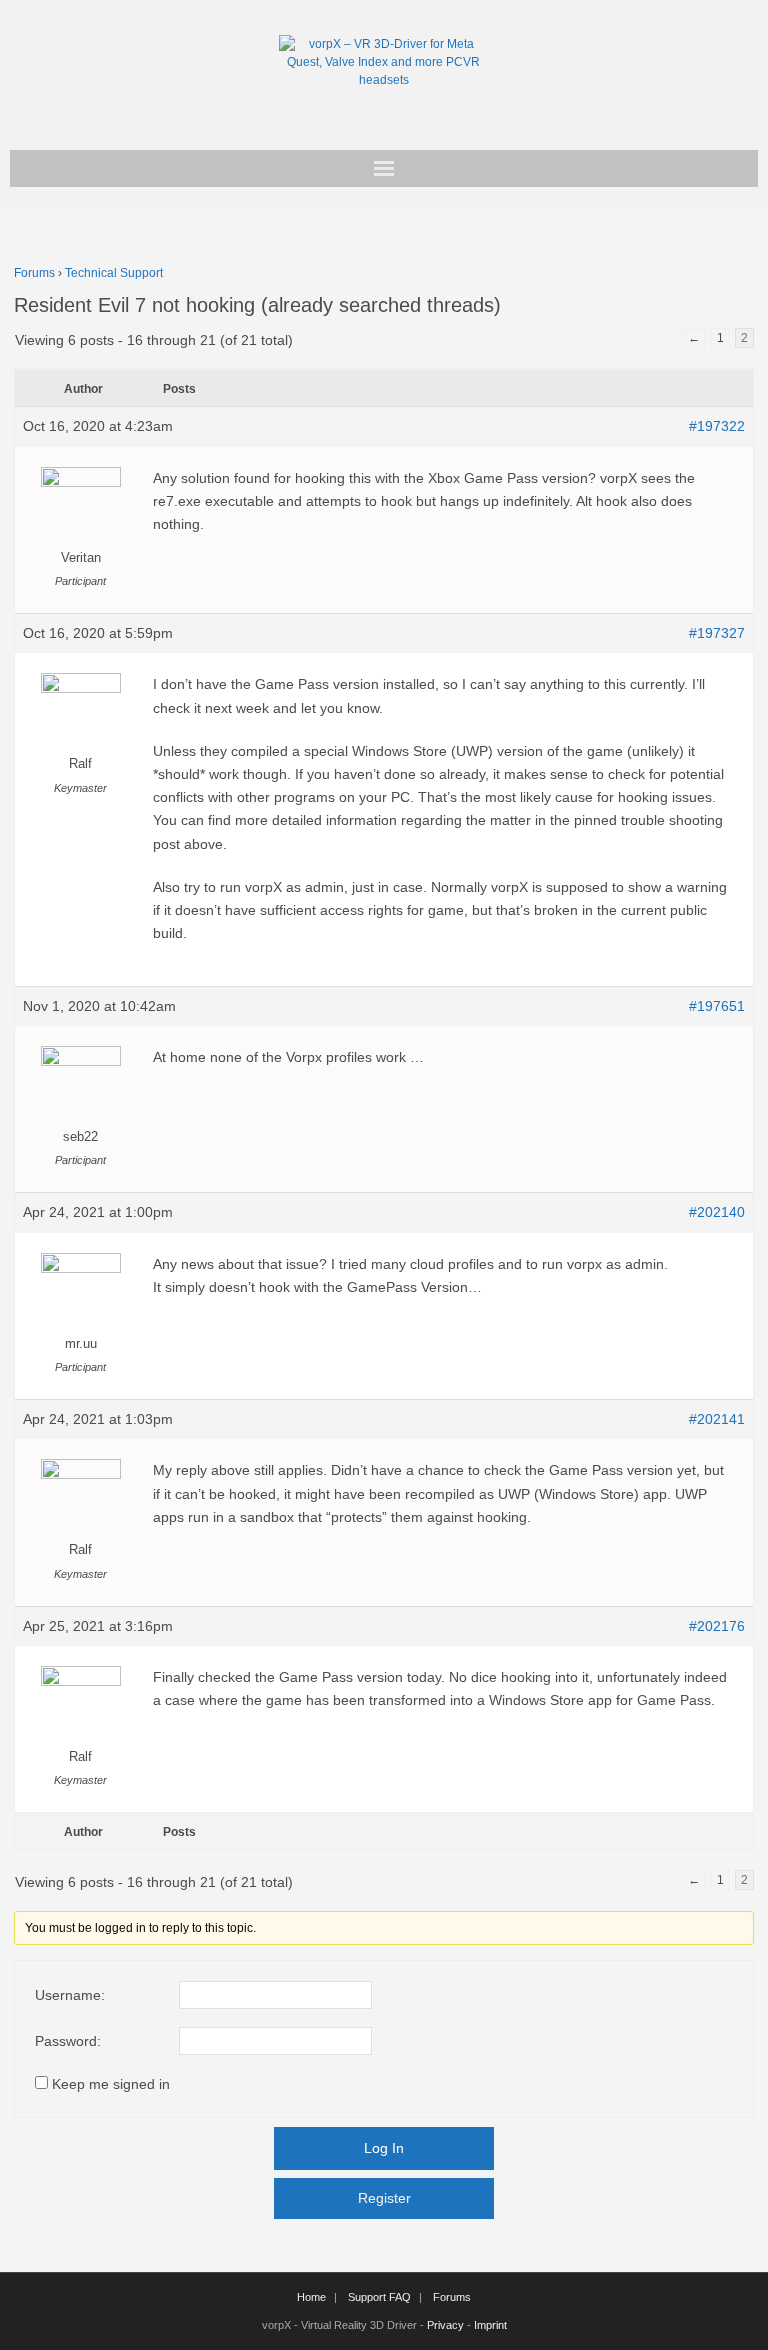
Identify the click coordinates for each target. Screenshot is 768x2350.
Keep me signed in (111, 2084)
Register (384, 2198)
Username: (70, 1995)
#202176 (717, 1626)
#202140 (717, 1212)
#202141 (717, 1419)
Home (311, 2297)
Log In (384, 2148)
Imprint (490, 2325)
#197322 (717, 426)
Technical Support (114, 273)
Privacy (445, 2325)
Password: (68, 2041)
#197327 (717, 633)
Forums (34, 273)
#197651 (717, 1006)
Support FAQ (379, 2297)
